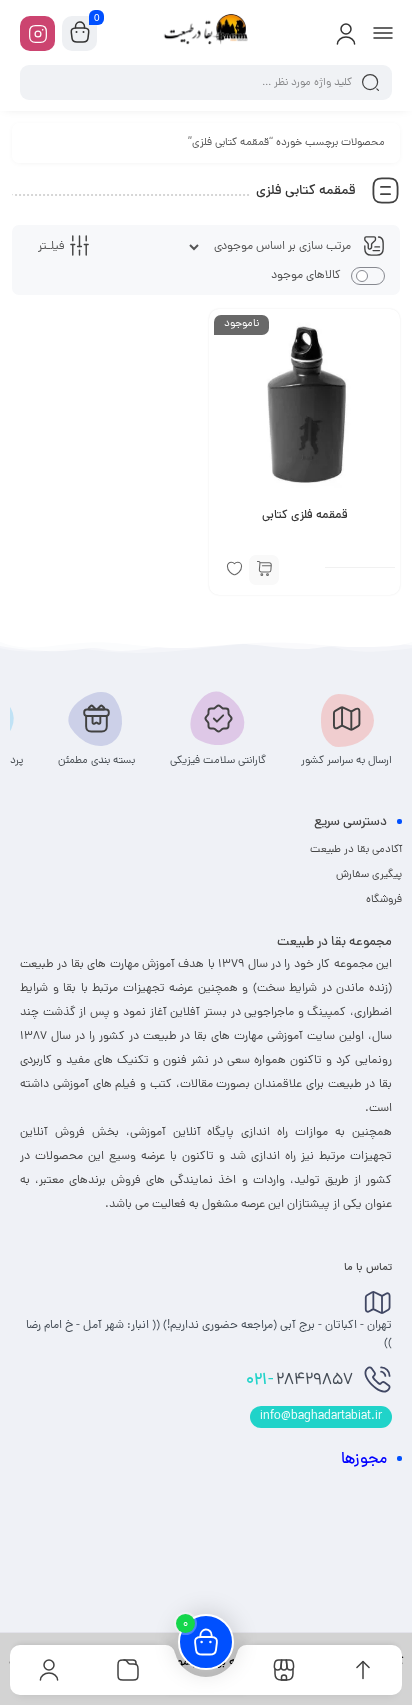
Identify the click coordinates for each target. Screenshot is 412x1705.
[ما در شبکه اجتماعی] (37, 33)
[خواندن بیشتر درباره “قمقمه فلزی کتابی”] (264, 570)
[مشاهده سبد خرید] (80, 34)
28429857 (299, 1381)
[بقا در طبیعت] (206, 33)
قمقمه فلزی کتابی (305, 516)
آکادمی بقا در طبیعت (356, 850)
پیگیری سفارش (369, 875)
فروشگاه (384, 900)
